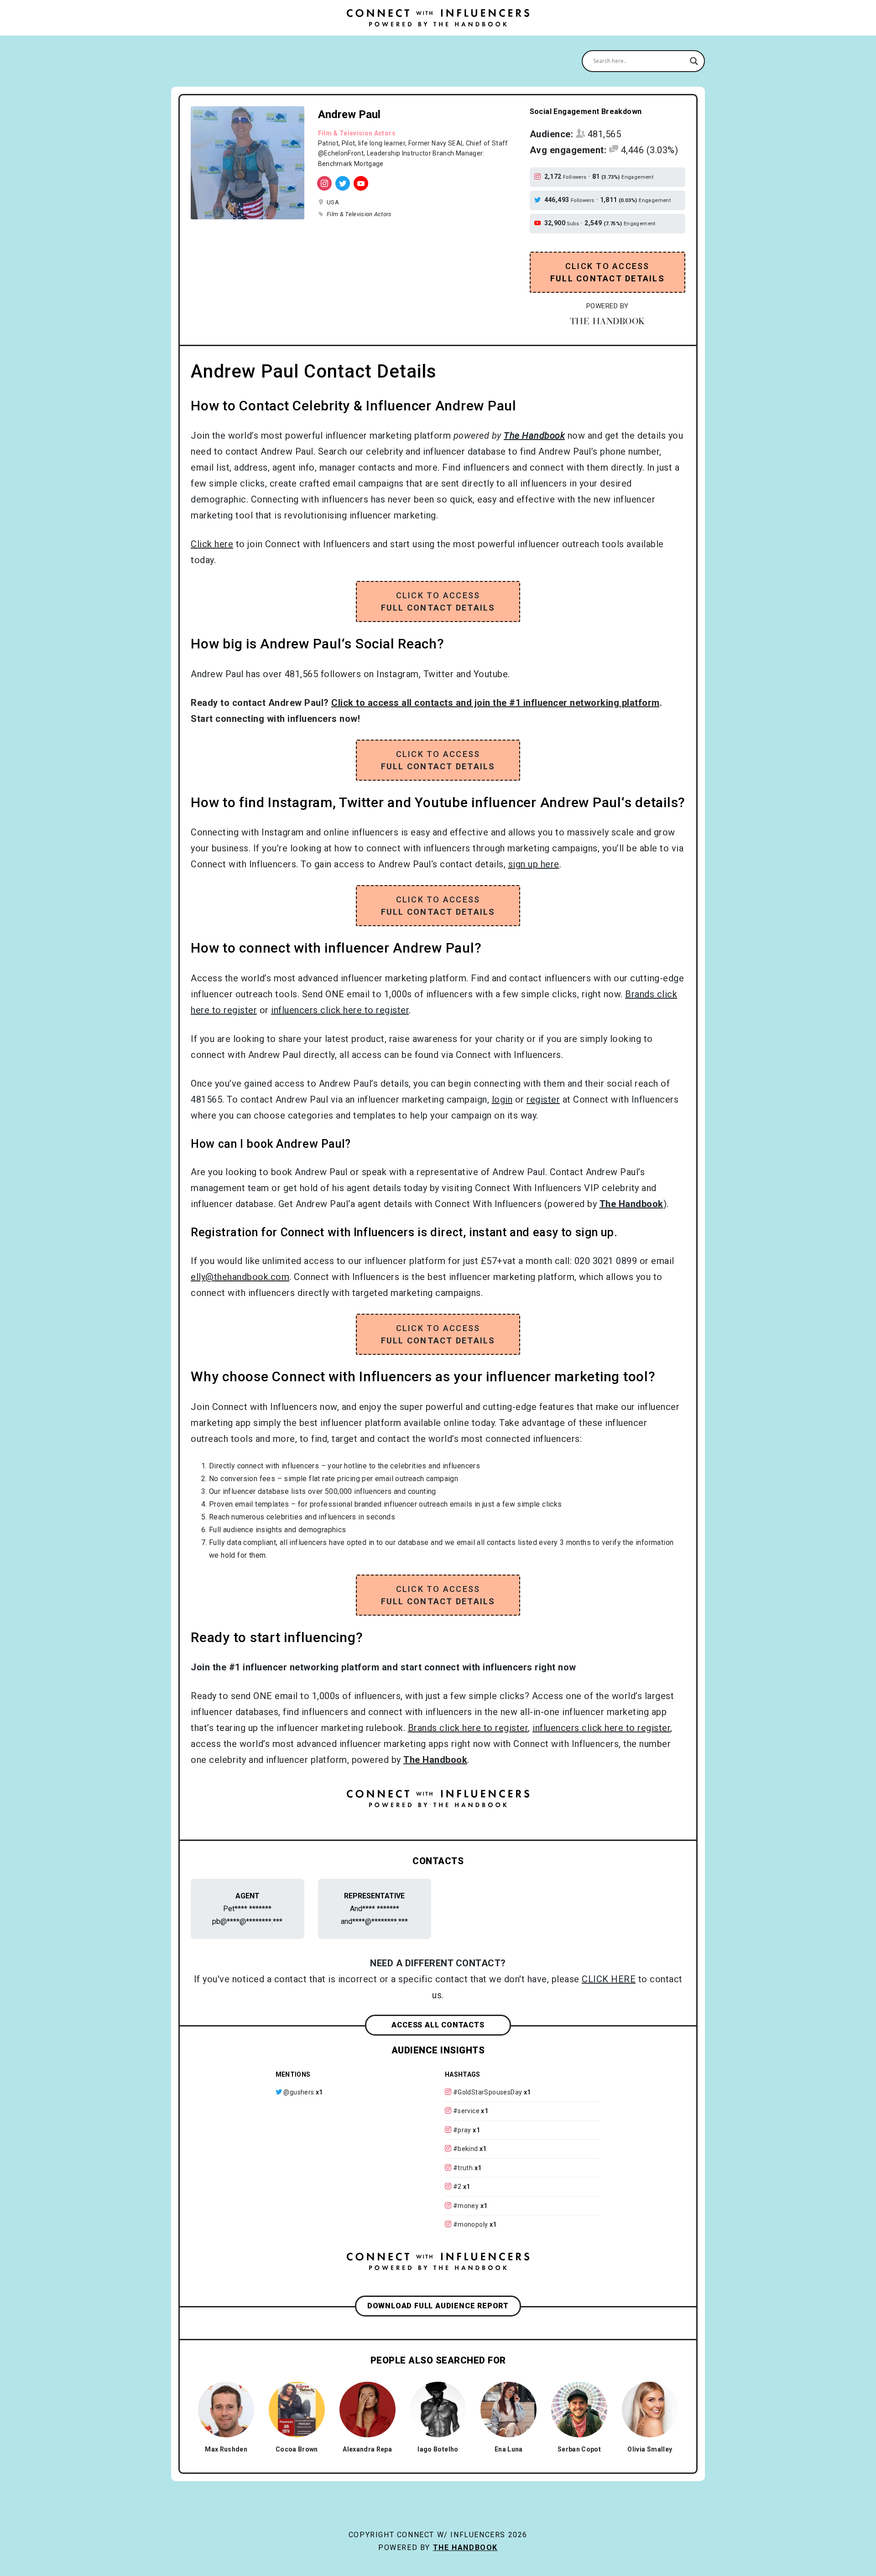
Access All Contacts (438, 2025)
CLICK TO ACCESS (607, 272)
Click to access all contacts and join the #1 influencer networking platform (495, 703)
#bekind (466, 2149)
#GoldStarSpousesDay (488, 2092)
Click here (212, 544)
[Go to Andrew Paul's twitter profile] (539, 200)
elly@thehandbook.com (240, 1277)
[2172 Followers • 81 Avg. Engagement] (324, 183)
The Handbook (465, 2547)
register (543, 1099)
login (502, 1099)
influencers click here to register (340, 1010)
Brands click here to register (468, 1728)
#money (466, 2206)
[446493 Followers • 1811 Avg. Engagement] (343, 183)
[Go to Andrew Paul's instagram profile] (539, 177)
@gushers (299, 2092)
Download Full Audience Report (438, 2306)
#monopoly (471, 2224)
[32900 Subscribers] (361, 183)
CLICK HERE (609, 1979)
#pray (462, 2130)
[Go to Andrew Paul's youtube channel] (539, 223)
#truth (463, 2168)
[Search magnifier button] (694, 61)
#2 (457, 2187)
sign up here (534, 864)
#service (466, 2111)
